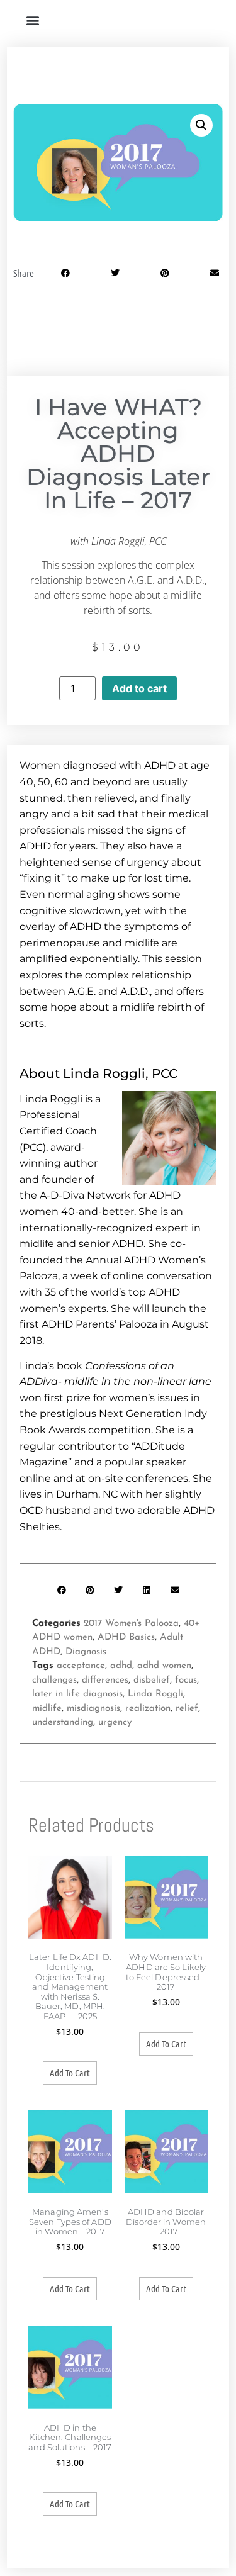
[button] (32, 20)
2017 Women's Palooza (131, 1624)
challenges (54, 1680)
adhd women (164, 1666)
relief (187, 1709)
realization (148, 1709)
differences (105, 1680)
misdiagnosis (93, 1709)
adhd (121, 1666)
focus (186, 1680)
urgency (115, 1722)
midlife (47, 1709)
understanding (63, 1722)
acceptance (81, 1666)
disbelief (152, 1680)
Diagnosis (86, 1652)
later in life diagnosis (77, 1694)
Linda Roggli (155, 1694)
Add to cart (139, 688)
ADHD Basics (126, 1638)
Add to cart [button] (70, 2073)
